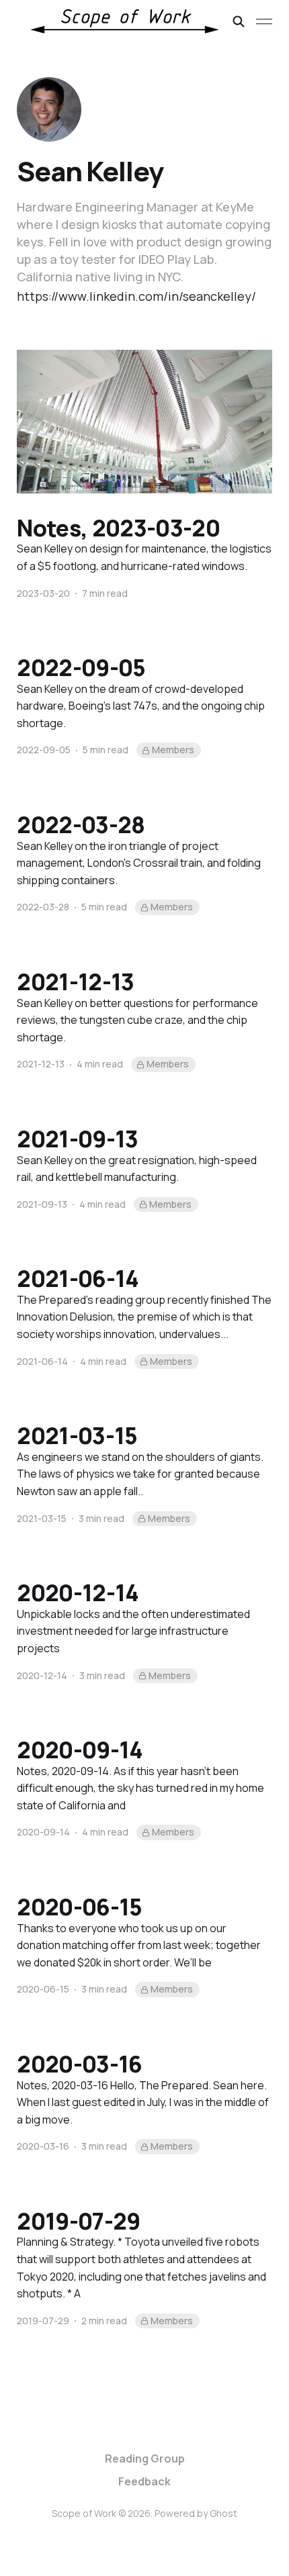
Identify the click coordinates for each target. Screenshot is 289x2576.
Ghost (223, 2513)
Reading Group (145, 2459)
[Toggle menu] (264, 21)
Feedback (144, 2481)
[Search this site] (239, 21)
